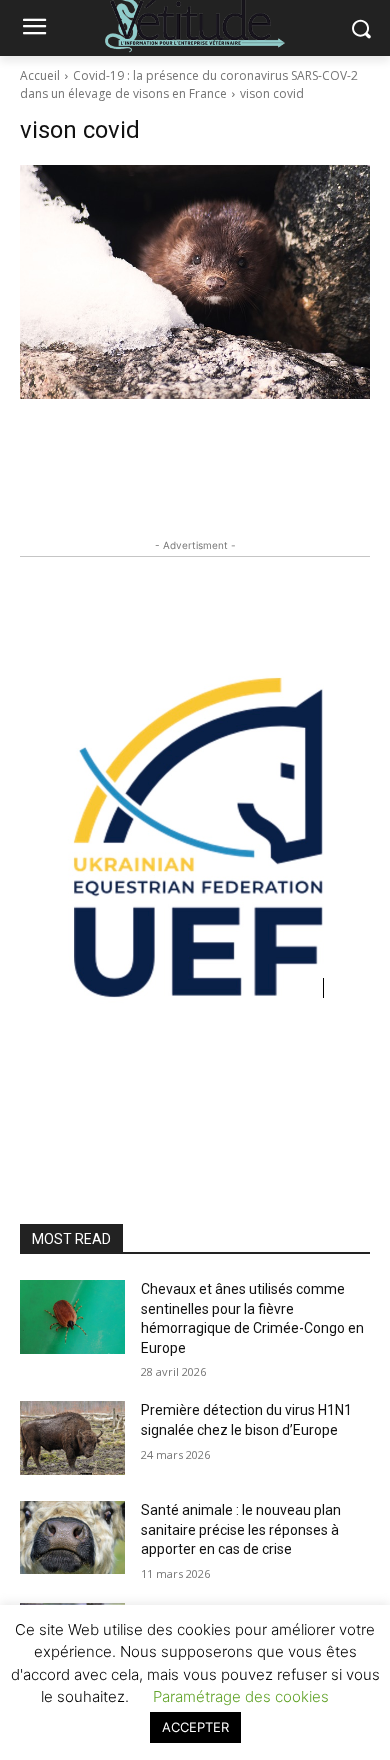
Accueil (40, 75)
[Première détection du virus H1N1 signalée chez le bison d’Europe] (72, 1438)
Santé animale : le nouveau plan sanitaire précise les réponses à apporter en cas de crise (241, 1529)
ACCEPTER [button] (195, 1727)
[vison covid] (195, 282)
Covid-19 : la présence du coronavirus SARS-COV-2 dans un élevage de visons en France (189, 84)
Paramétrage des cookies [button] (241, 1696)
